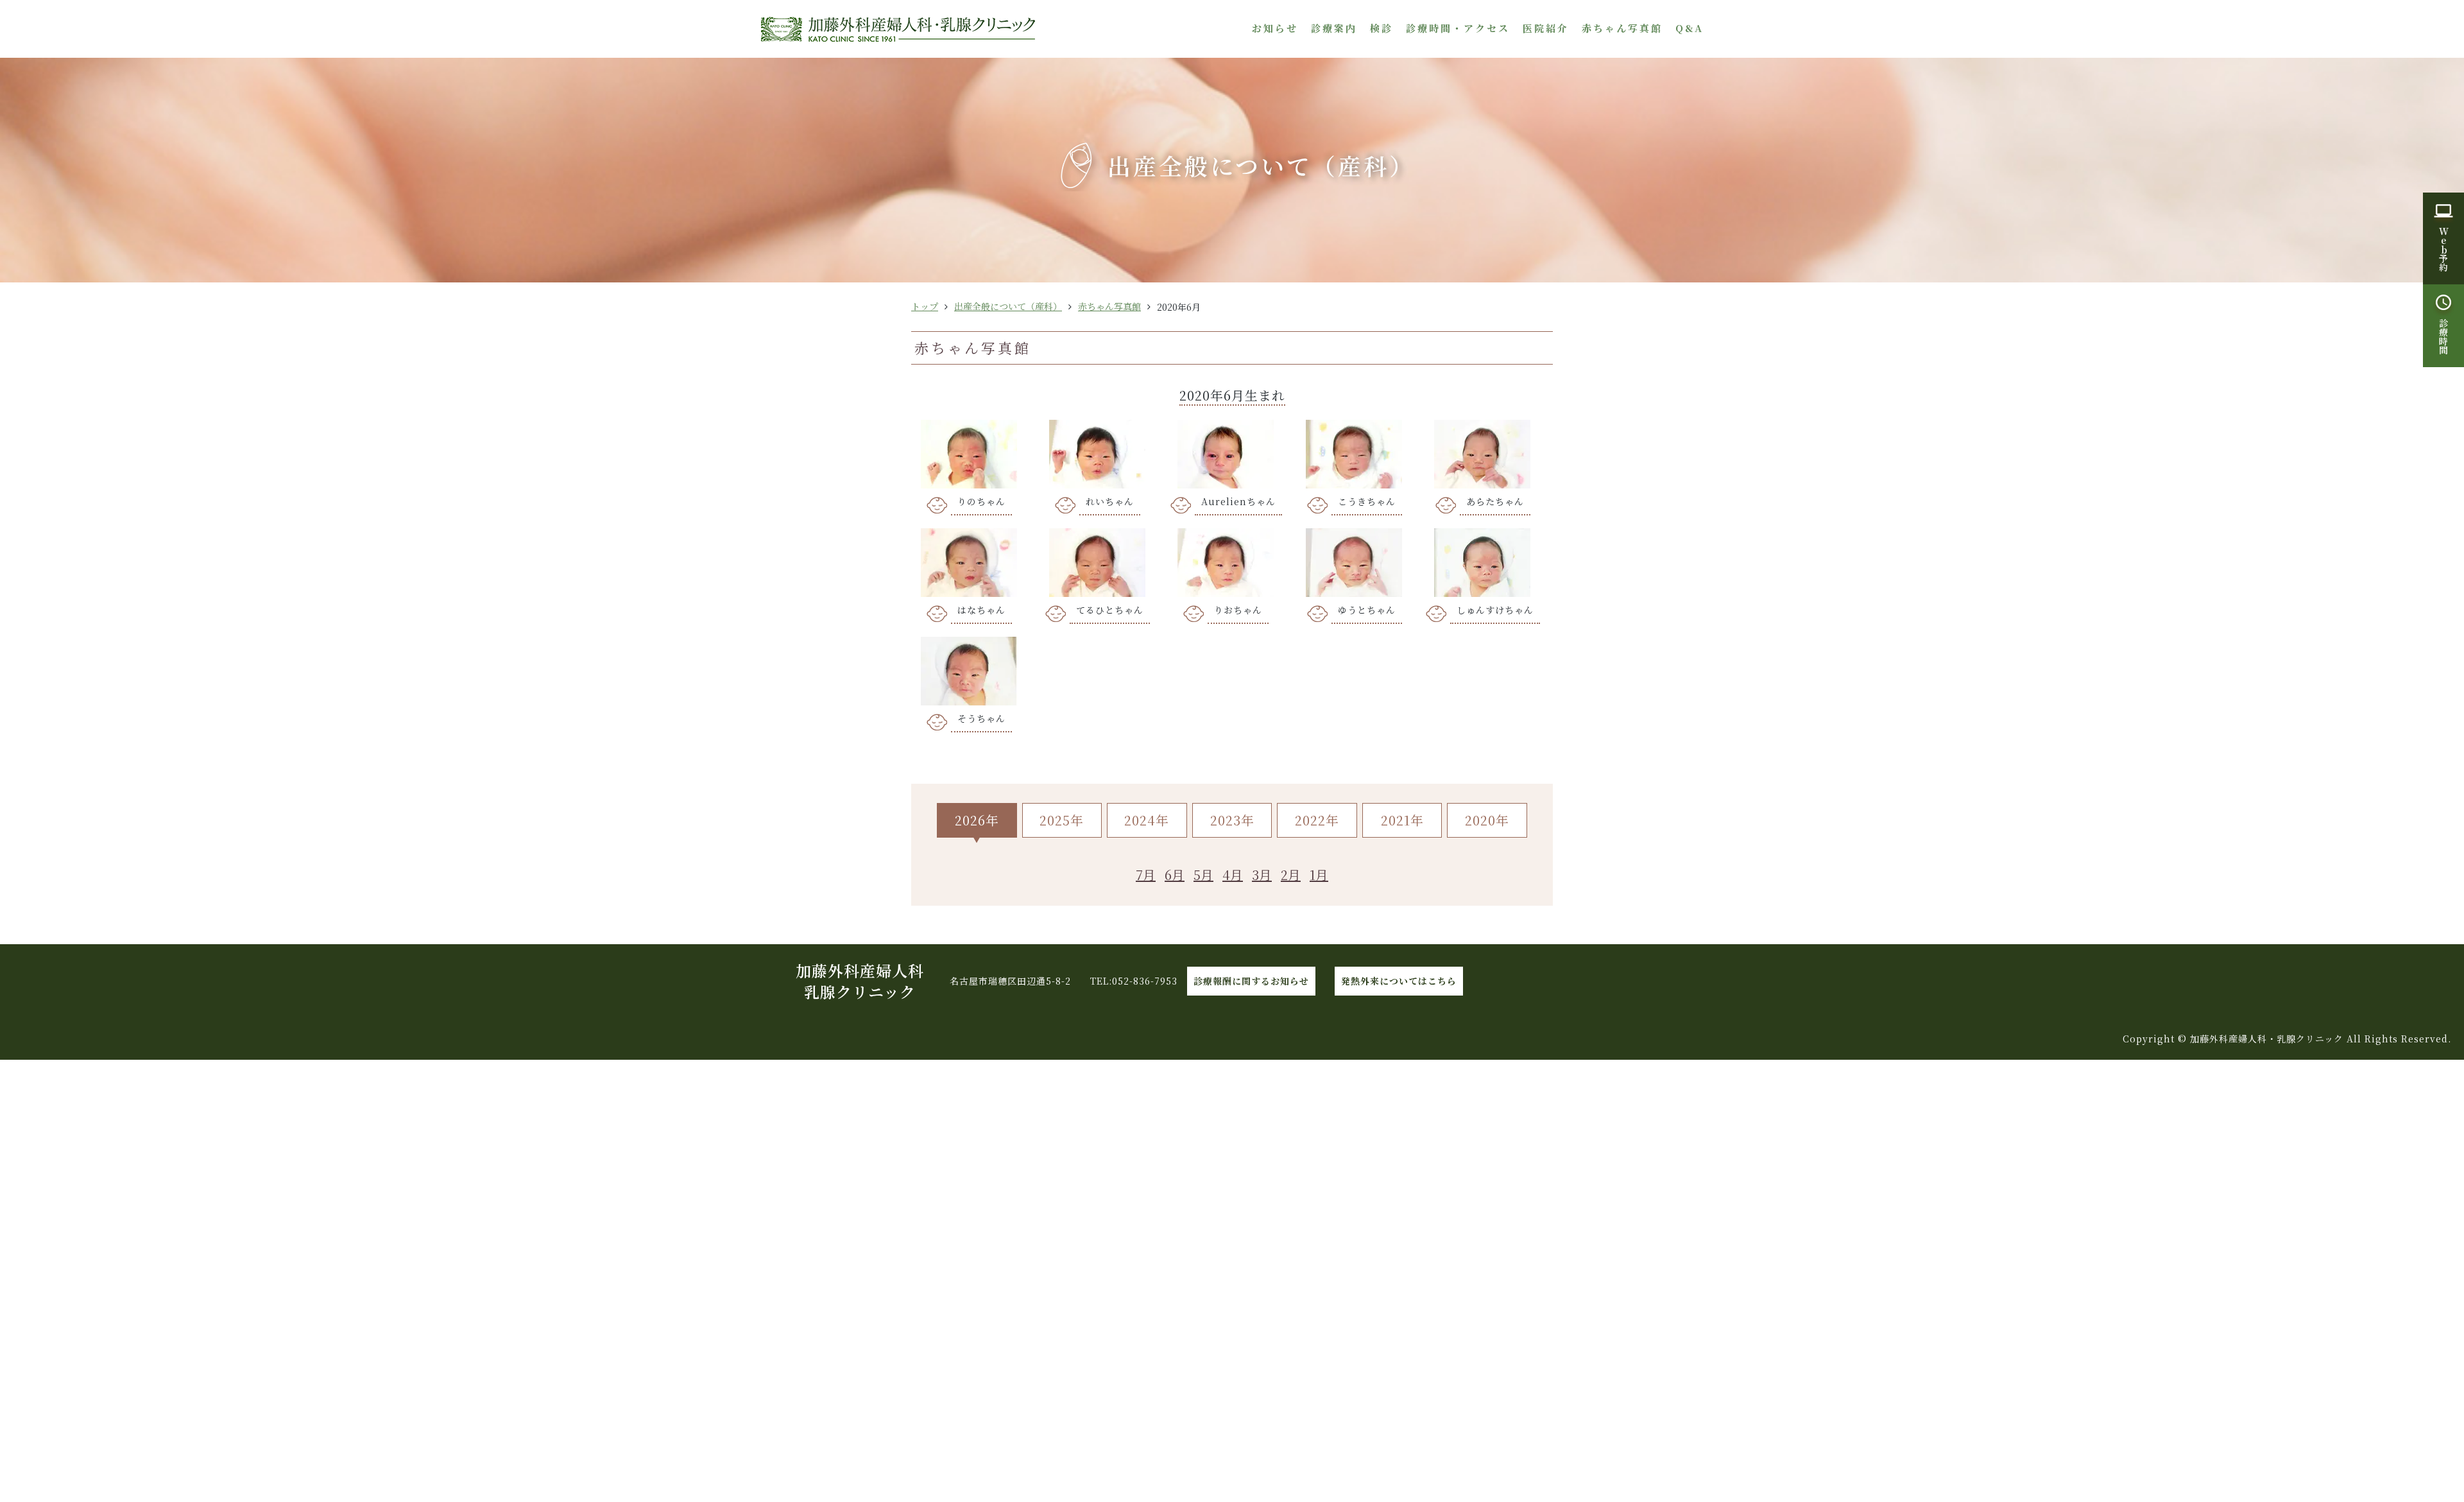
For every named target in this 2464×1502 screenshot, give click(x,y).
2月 (1291, 875)
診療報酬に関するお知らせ (1251, 981)
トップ (925, 306)
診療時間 (2443, 336)
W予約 (2443, 249)
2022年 (1317, 820)
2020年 (1487, 820)
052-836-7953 (1145, 981)
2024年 (1147, 820)
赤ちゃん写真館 (1109, 306)
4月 (1233, 875)
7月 (1146, 875)
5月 (1203, 875)
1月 (1319, 875)
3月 (1262, 875)
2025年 (1062, 820)
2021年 (1402, 820)
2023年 (1232, 820)
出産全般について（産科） (1008, 306)
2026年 (977, 820)
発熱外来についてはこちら (1399, 981)
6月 (1175, 875)
